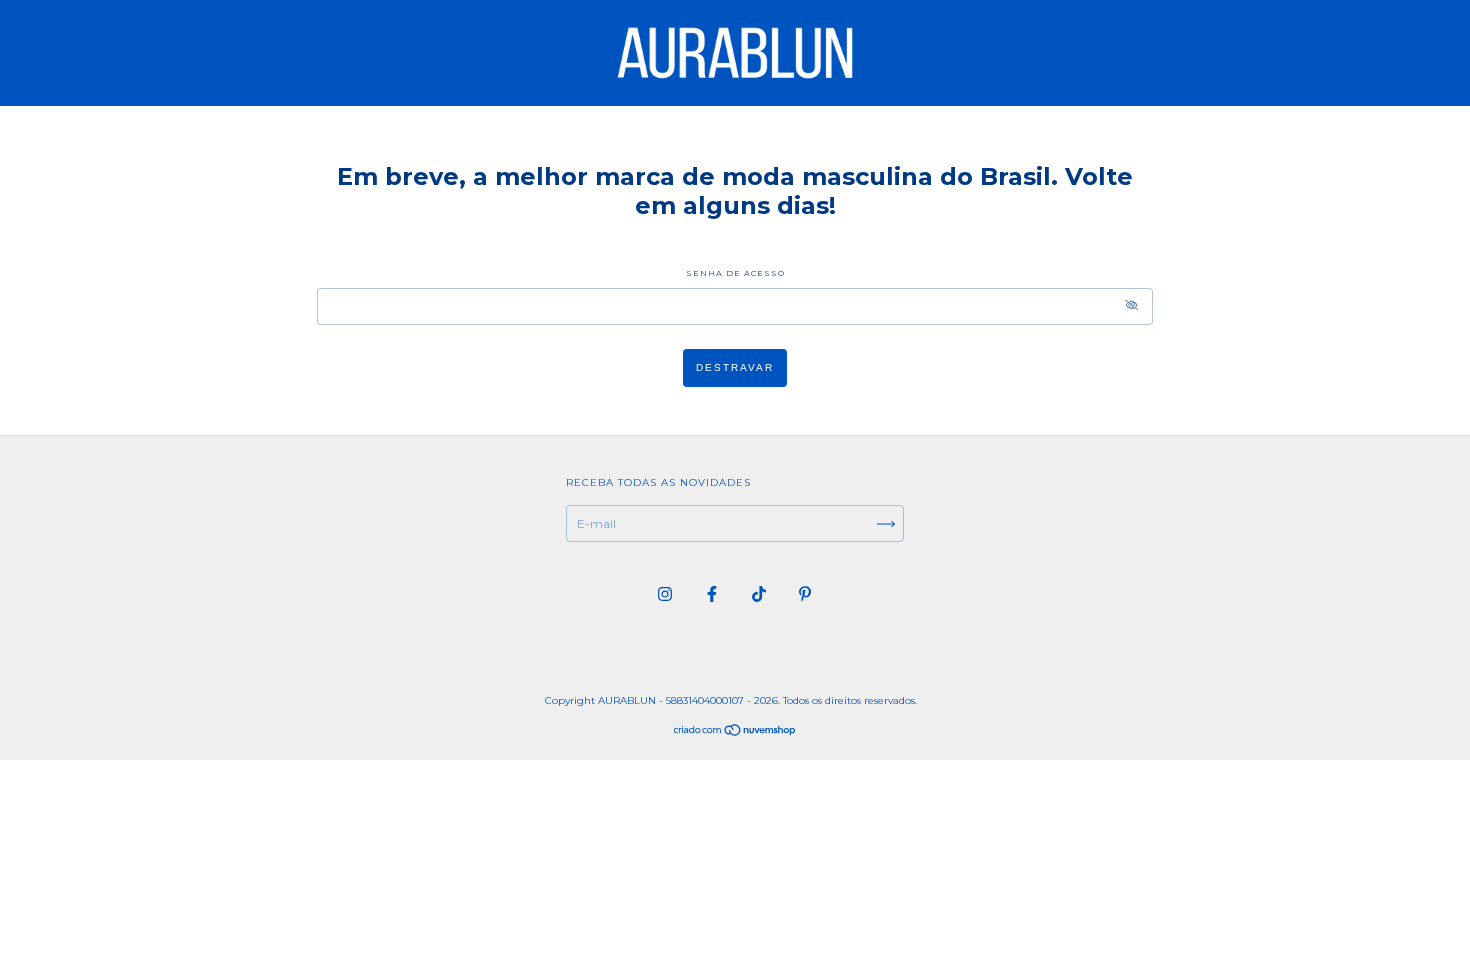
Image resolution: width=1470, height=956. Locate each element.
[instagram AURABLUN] (666, 593)
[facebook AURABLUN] (713, 593)
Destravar (735, 367)
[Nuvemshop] (735, 732)
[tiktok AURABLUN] (760, 593)
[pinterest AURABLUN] (805, 593)
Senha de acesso (735, 273)
